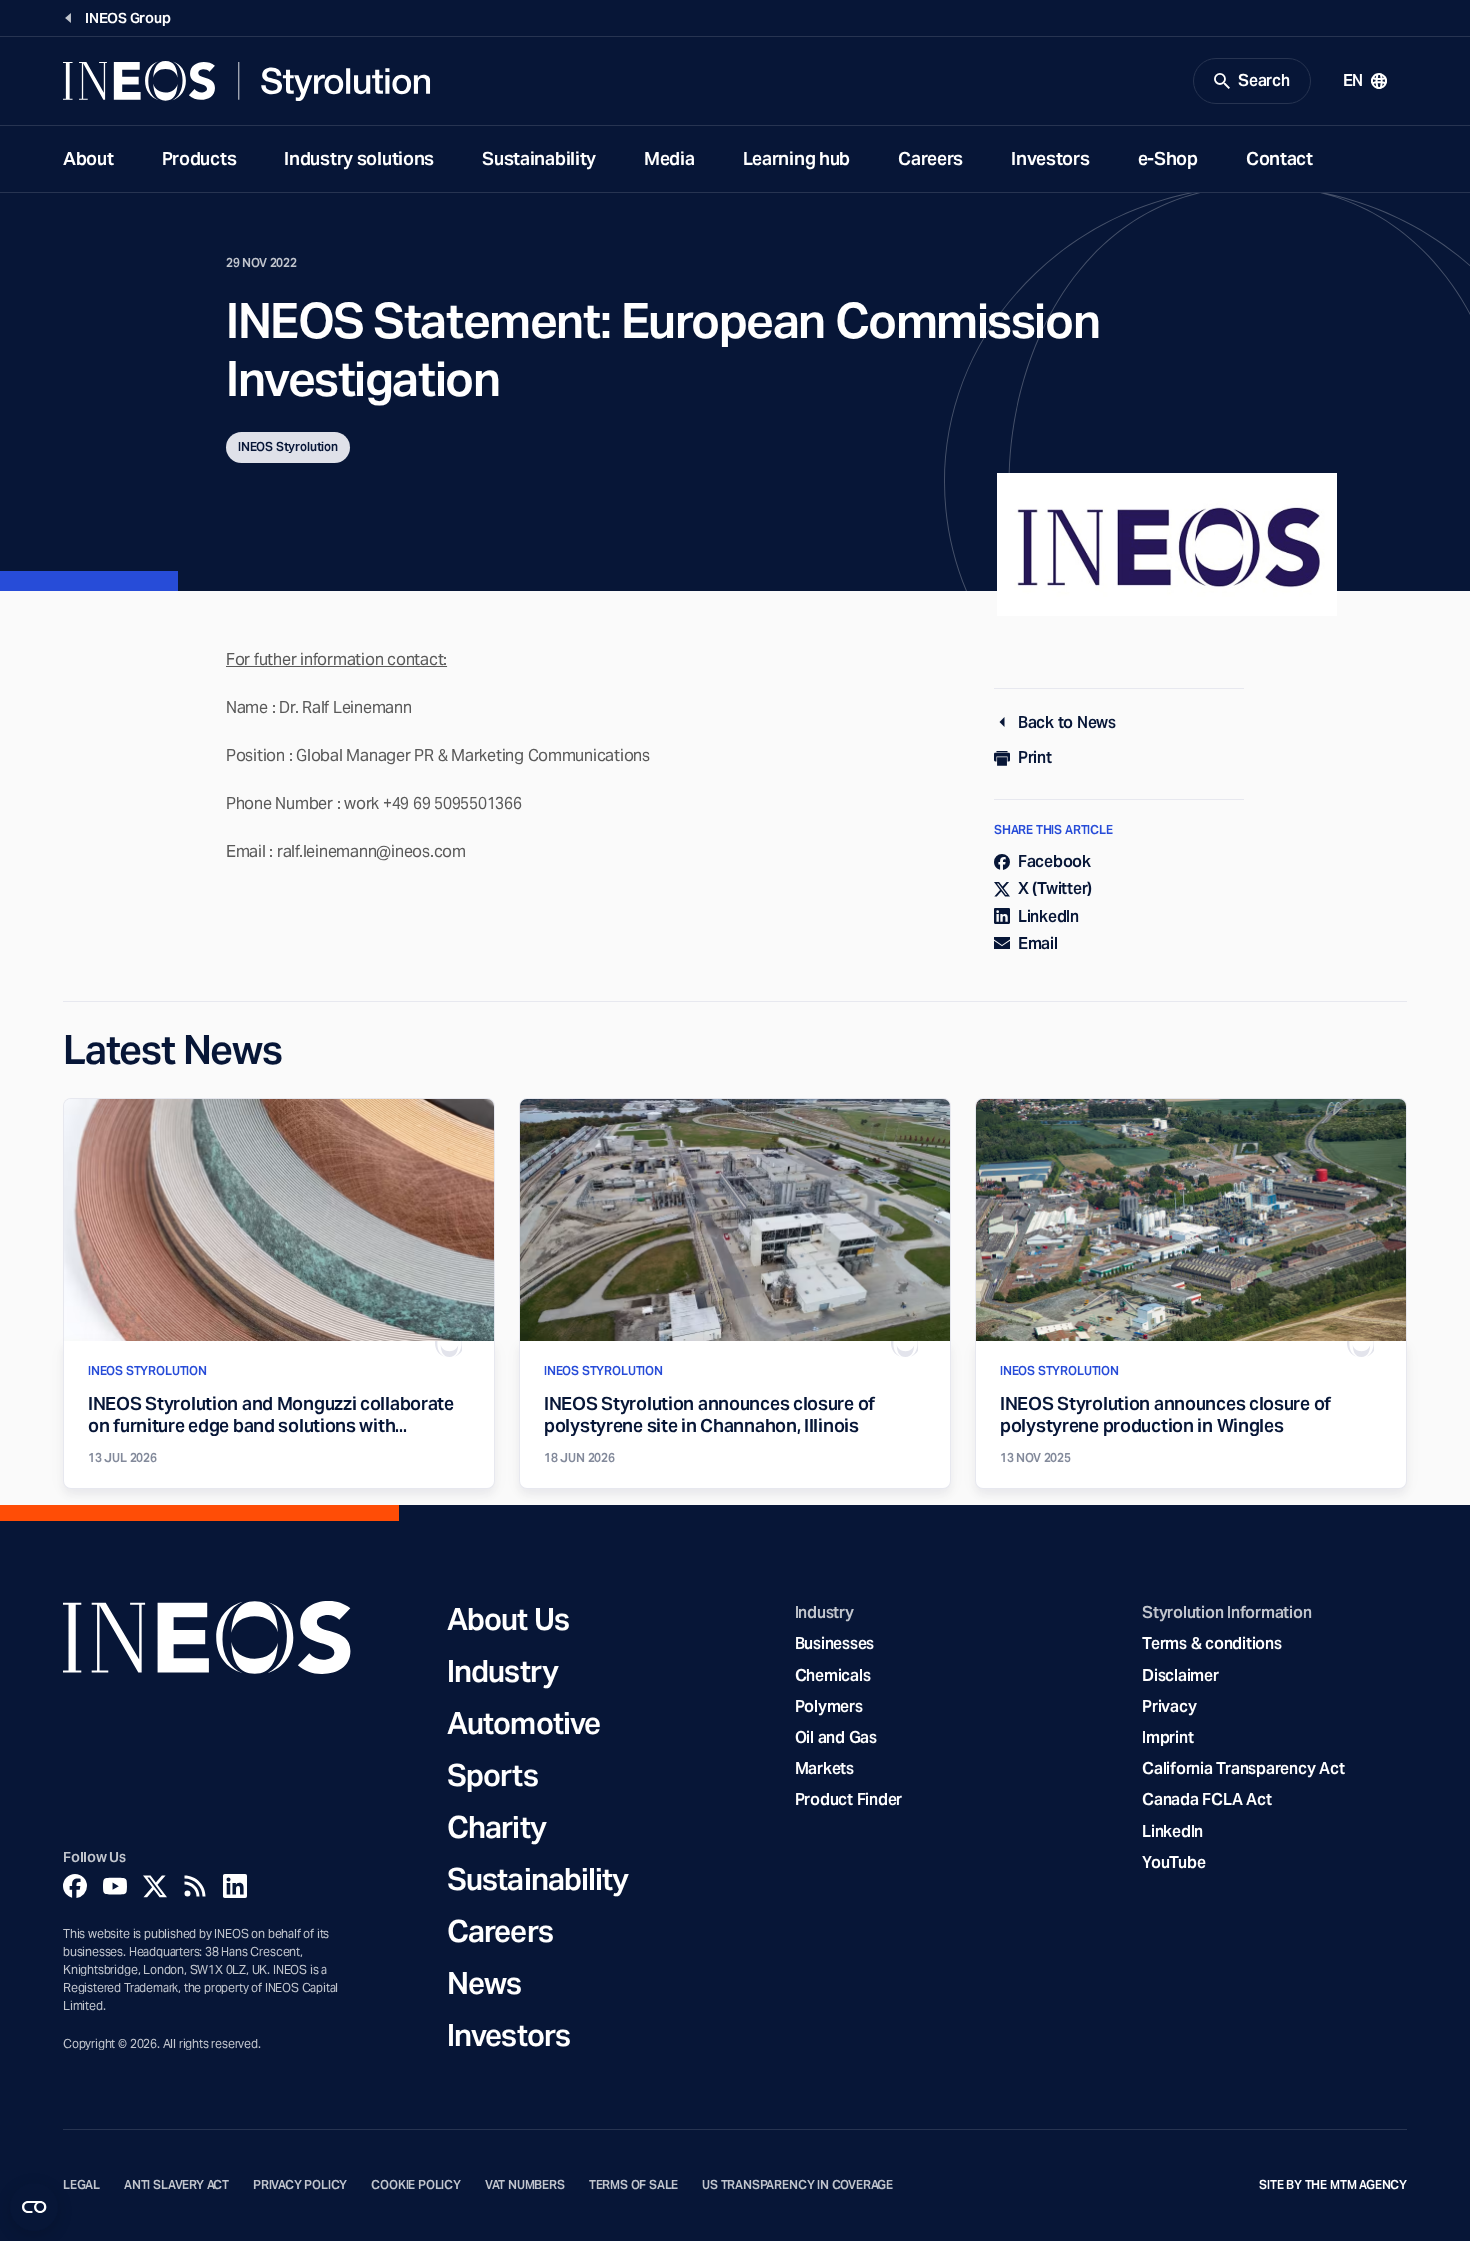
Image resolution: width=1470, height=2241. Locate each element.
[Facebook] (75, 1886)
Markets (824, 1768)
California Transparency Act (1243, 1768)
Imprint (1167, 1737)
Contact (1279, 158)
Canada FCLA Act (1206, 1799)
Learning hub (797, 158)
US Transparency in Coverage (797, 2185)
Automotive (523, 1723)
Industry (502, 1671)
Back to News (1067, 722)
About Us (508, 1619)
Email (1038, 943)
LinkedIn (1048, 916)
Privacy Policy (300, 2185)
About (88, 158)
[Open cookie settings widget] (34, 2207)
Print (1035, 757)
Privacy (1169, 1706)
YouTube (1173, 1862)
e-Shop (1168, 158)
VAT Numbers (525, 2185)
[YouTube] (115, 1886)
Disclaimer (1180, 1675)
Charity (496, 1827)
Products (199, 158)
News (484, 1983)
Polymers (829, 1706)
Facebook (1054, 861)
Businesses (834, 1643)
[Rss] (195, 1886)
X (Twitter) (1055, 888)
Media (669, 158)
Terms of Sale (634, 2185)
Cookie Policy (416, 2185)
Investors (1050, 158)
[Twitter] (155, 1886)
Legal (81, 2185)
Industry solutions (359, 158)
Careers (930, 158)
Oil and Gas (836, 1737)
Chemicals (833, 1675)
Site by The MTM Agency (1333, 2185)
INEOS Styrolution (288, 446)
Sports (492, 1775)
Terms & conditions (1211, 1643)
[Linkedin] (235, 1886)
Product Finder (848, 1799)
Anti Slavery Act (176, 2185)
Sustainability (539, 158)
